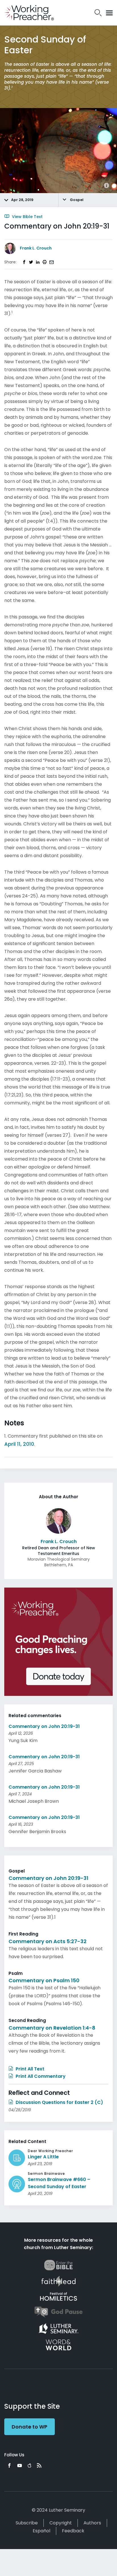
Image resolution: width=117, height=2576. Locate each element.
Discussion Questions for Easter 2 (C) (59, 2102)
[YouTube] (20, 2465)
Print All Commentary (40, 2076)
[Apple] (29, 2465)
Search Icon (98, 13)
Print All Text (29, 2069)
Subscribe (27, 2523)
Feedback (73, 2531)
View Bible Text (27, 217)
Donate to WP (30, 2427)
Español (41, 2531)
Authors (92, 2523)
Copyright (61, 2523)
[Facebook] (9, 2465)
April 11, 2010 (19, 1444)
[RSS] (39, 2465)
